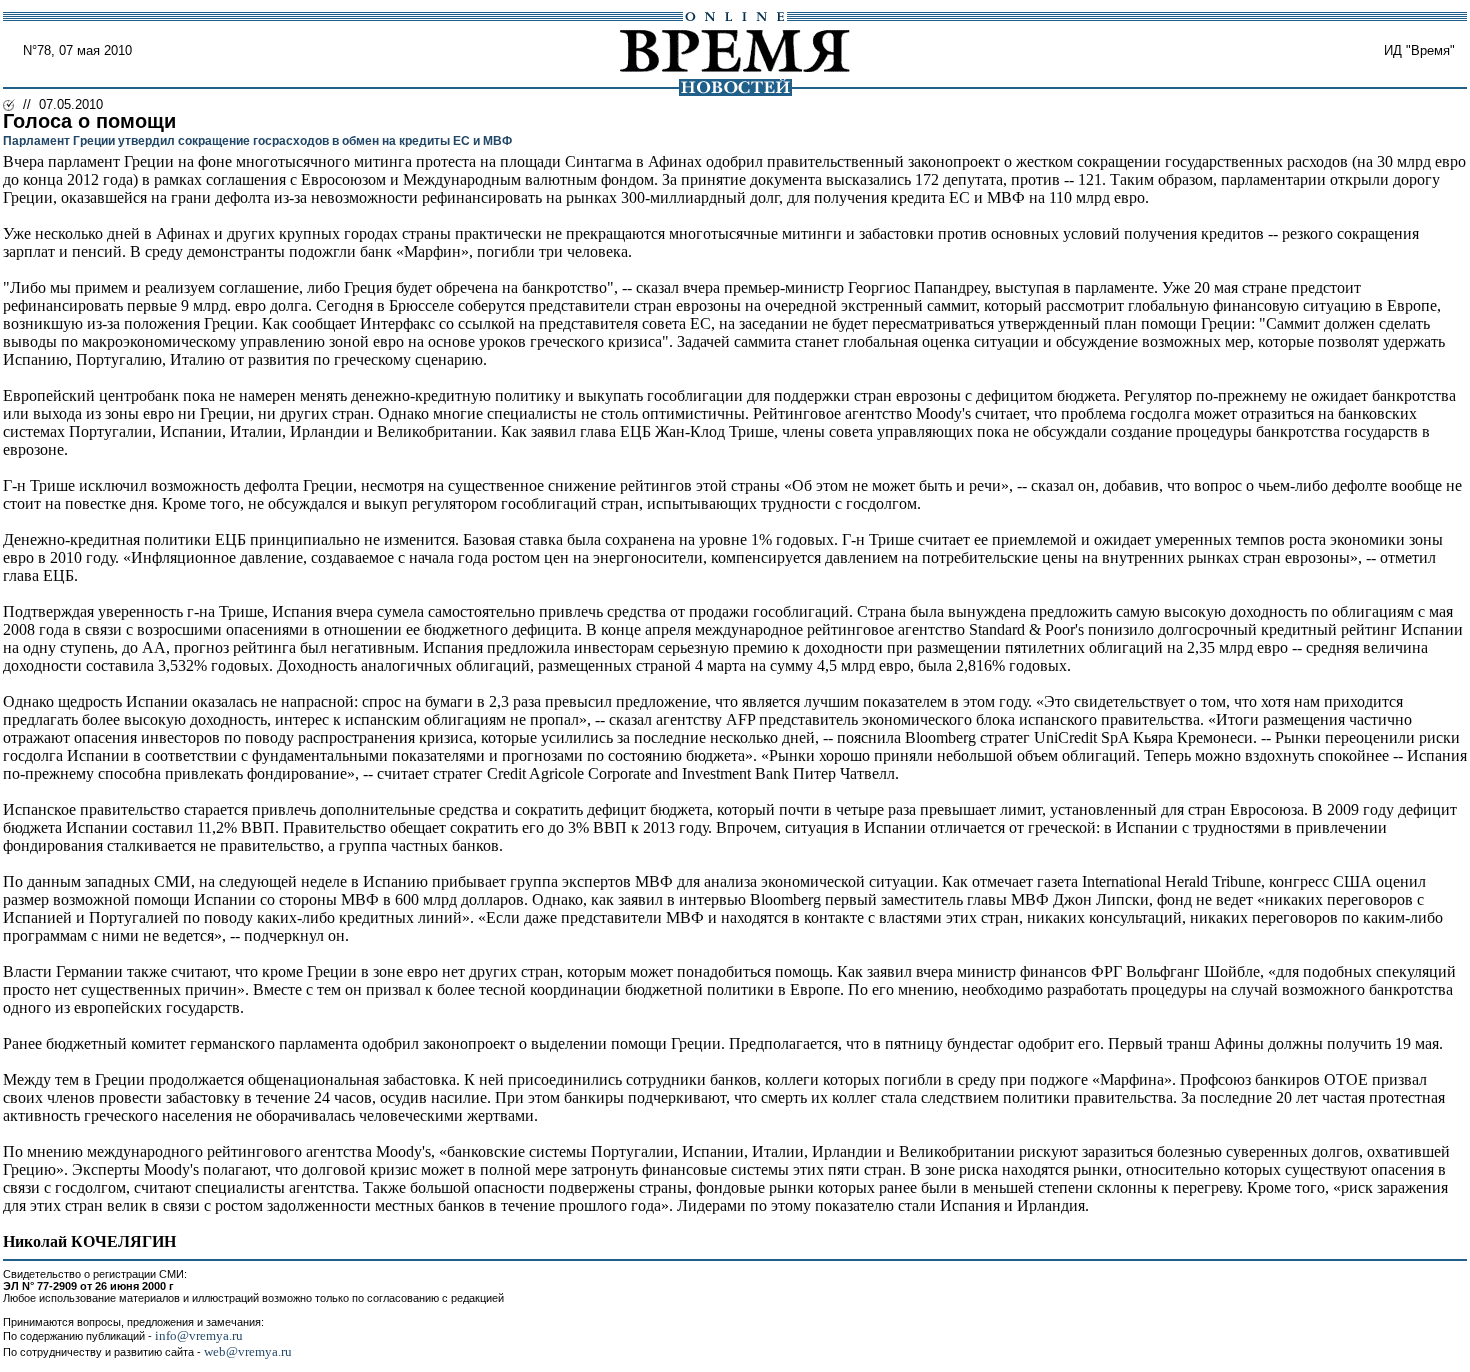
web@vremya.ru (248, 1351)
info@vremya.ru (199, 1335)
